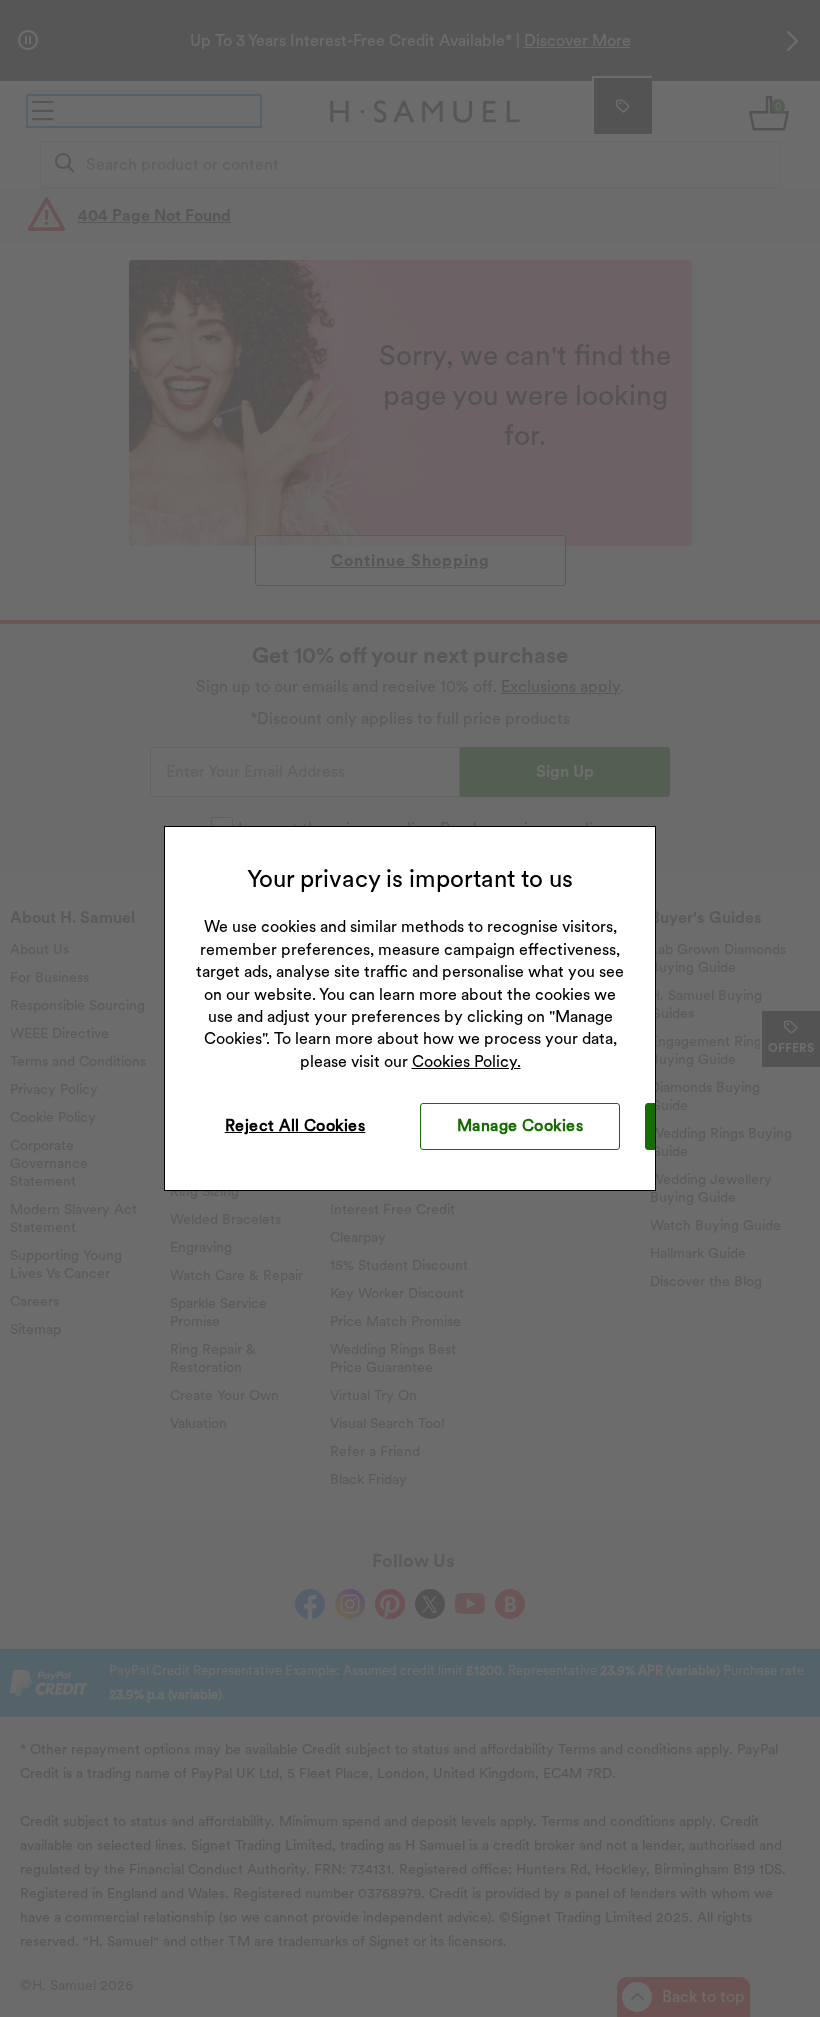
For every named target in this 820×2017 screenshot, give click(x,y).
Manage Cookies (520, 1125)
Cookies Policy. (466, 1061)
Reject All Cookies (295, 1125)
